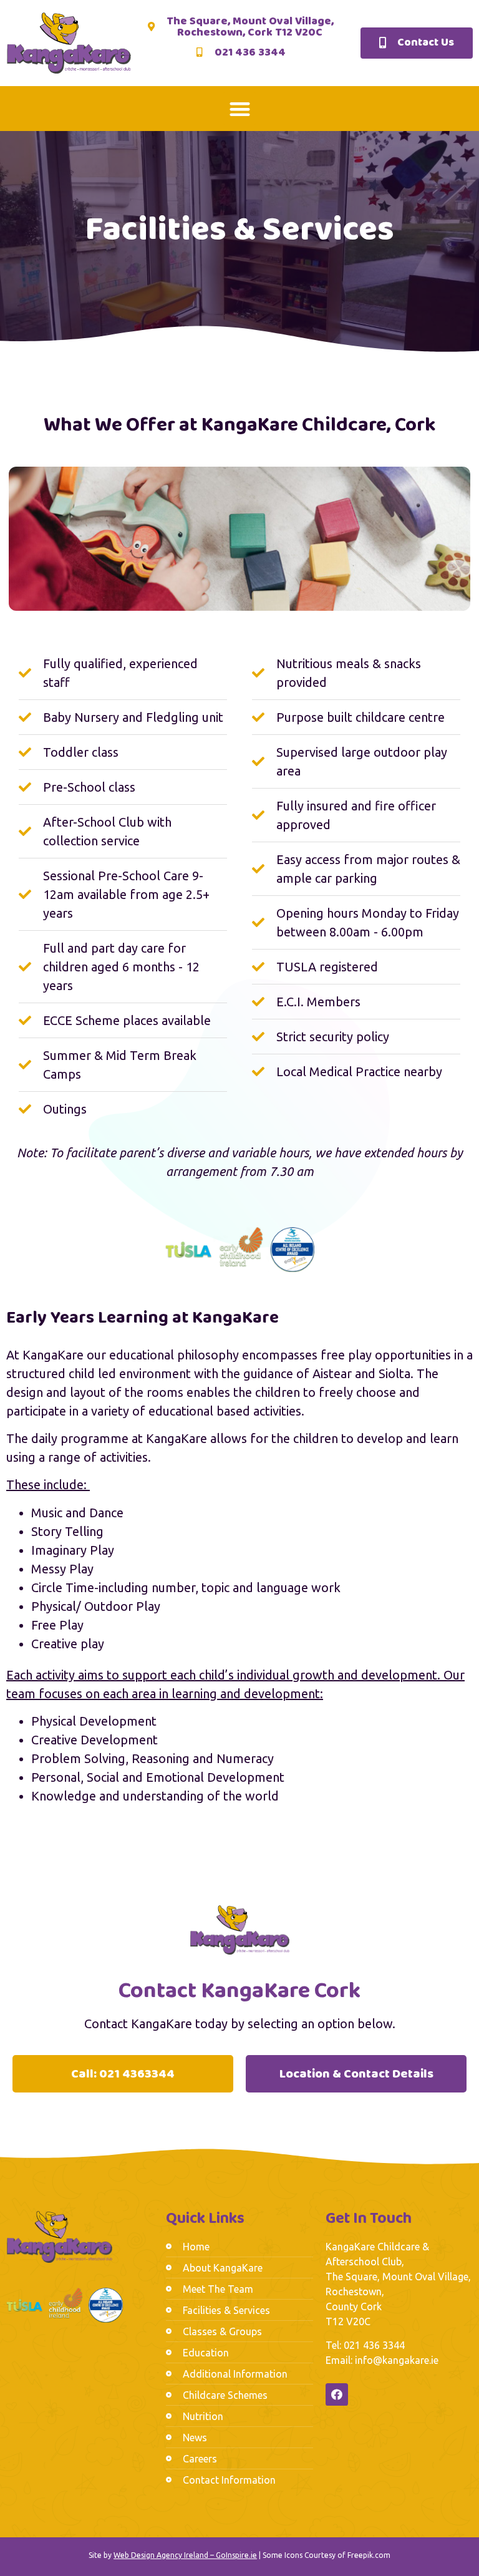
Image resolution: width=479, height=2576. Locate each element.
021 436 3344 (374, 2345)
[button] (240, 109)
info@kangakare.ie (397, 2360)
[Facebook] (337, 2394)
